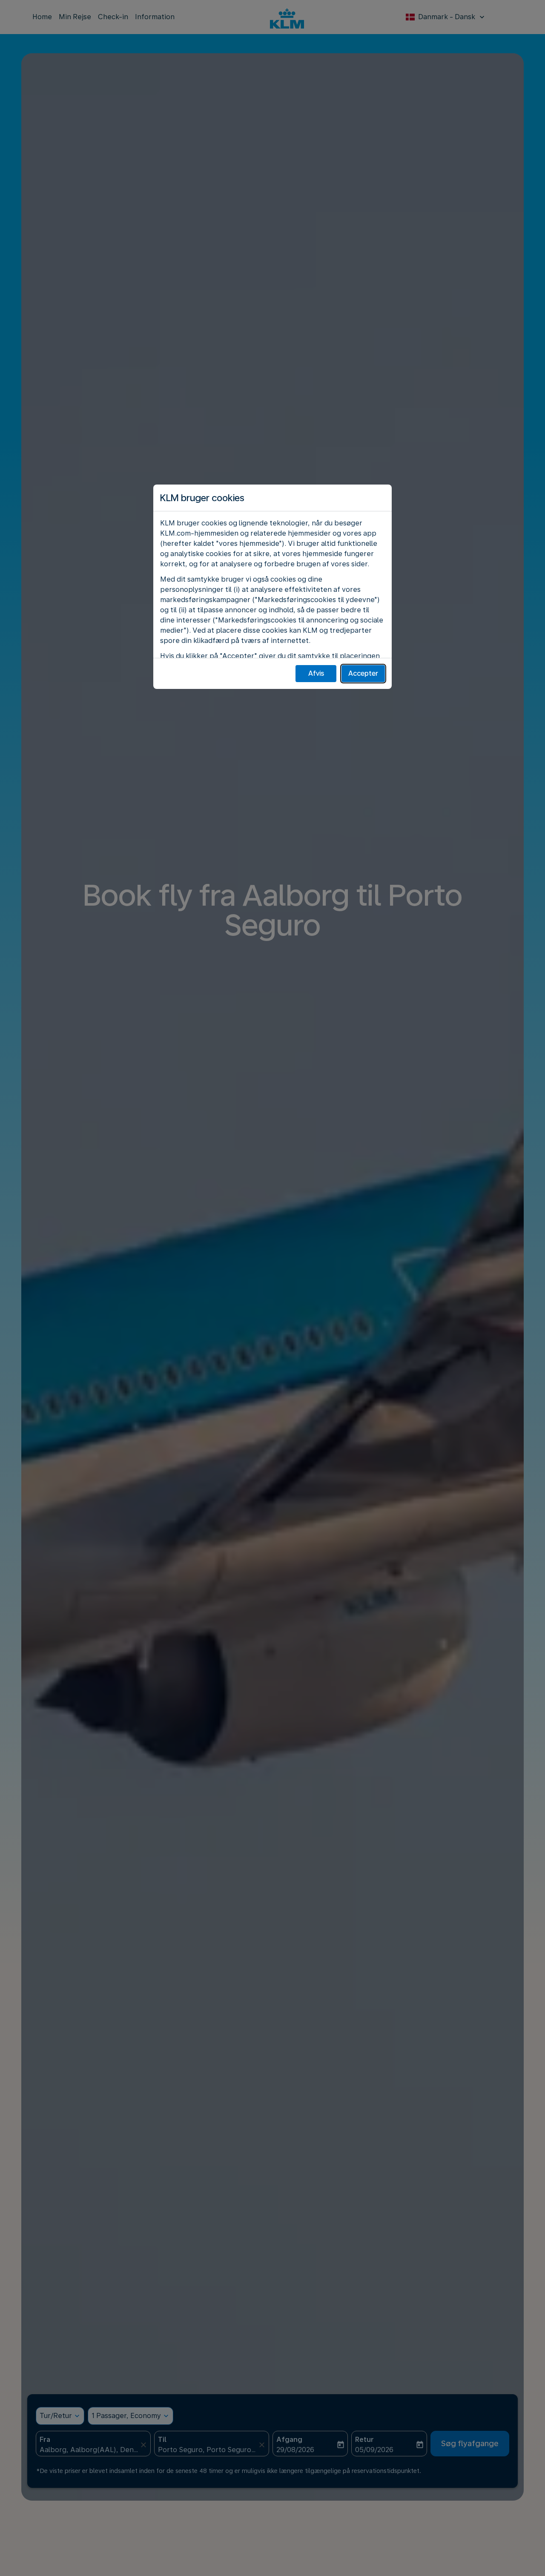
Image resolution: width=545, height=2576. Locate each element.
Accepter (363, 673)
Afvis (316, 673)
